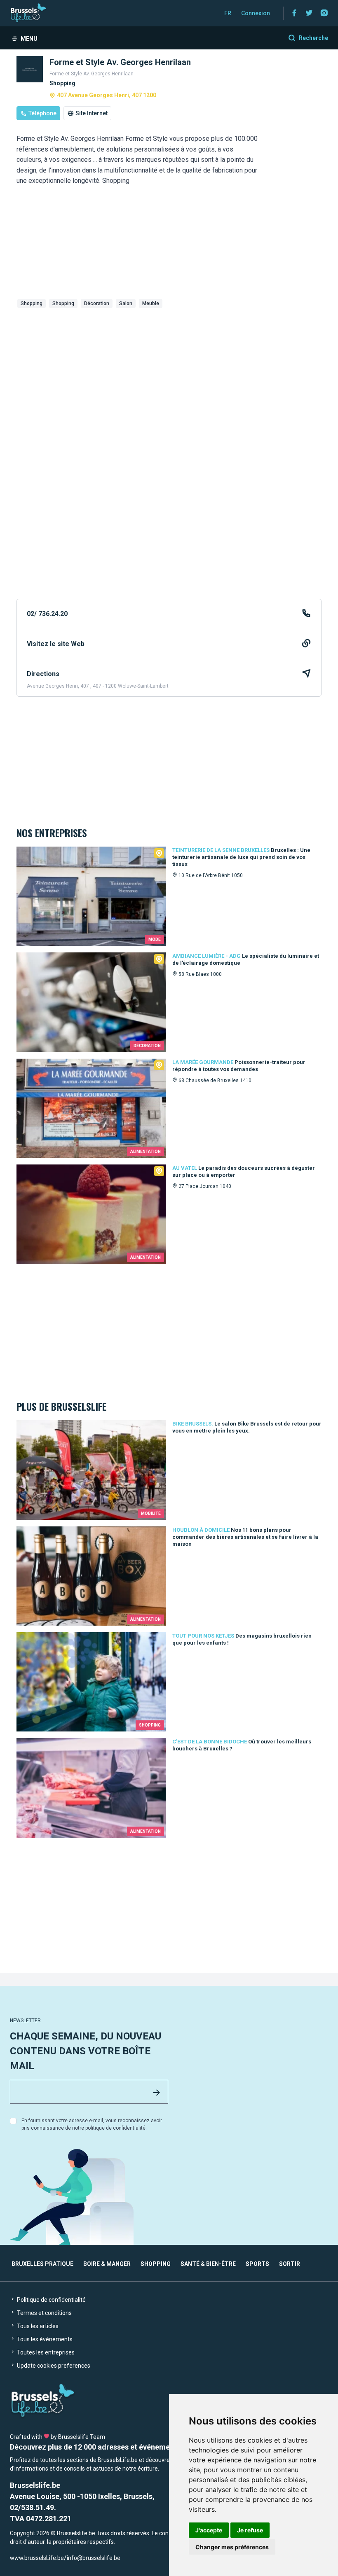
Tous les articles (37, 2326)
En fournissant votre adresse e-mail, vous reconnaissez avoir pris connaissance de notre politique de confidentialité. (92, 2124)
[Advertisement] (169, 373)
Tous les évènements (44, 2339)
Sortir (290, 2264)
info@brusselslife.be (94, 2558)
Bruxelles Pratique (42, 2264)
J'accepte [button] (209, 2530)
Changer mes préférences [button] (232, 2547)
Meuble (151, 303)
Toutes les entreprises (45, 2352)
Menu (29, 39)
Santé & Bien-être (208, 2264)
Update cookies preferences (53, 2366)
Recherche (313, 38)
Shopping (32, 303)
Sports (257, 2264)
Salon (126, 303)
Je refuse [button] (250, 2530)
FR (228, 13)
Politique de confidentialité (51, 2300)
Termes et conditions (44, 2313)
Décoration (97, 303)
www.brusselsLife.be (37, 2558)
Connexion (256, 13)
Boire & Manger (107, 2264)
